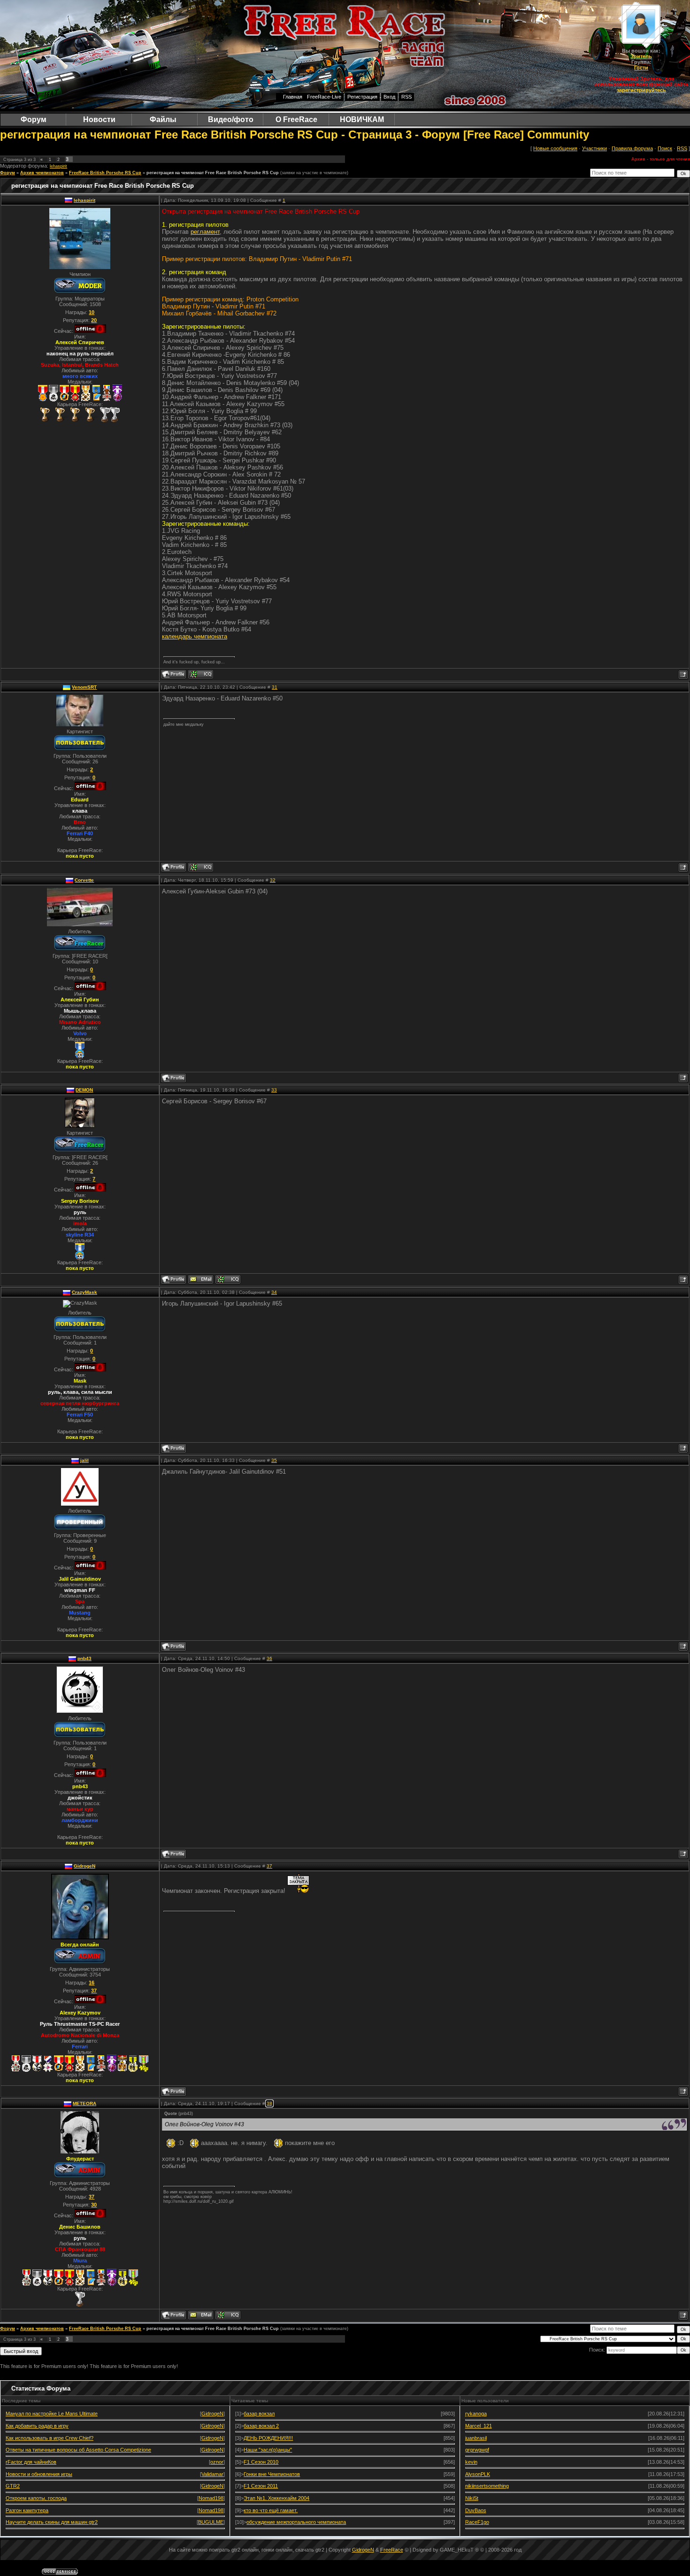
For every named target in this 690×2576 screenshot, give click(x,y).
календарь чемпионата (195, 636)
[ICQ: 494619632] (201, 867)
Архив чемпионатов (42, 173)
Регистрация (362, 97)
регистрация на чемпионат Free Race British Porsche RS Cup (213, 173)
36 (269, 1658)
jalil (84, 1460)
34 (274, 1292)
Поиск (665, 148)
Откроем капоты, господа (36, 2498)
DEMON (84, 1090)
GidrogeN (84, 1866)
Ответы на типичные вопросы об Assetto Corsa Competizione (78, 2450)
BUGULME (211, 2522)
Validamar (212, 2474)
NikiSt (472, 2498)
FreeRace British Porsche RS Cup (105, 173)
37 (269, 1866)
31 (275, 687)
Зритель (641, 56)
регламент (205, 232)
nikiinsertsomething (487, 2486)
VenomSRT (84, 687)
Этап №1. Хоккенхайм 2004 (276, 2498)
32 (273, 880)
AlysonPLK (478, 2474)
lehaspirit (58, 166)
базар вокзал (259, 2414)
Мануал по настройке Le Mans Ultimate (52, 2414)
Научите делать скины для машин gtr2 (52, 2522)
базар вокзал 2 (261, 2426)
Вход (389, 97)
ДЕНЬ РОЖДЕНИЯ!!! (268, 2438)
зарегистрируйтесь (641, 90)
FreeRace (392, 2550)
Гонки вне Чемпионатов (272, 2474)
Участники (594, 148)
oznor (217, 2462)
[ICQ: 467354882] (201, 674)
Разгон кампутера (27, 2510)
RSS (406, 97)
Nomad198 (211, 2498)
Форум (8, 173)
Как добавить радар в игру (37, 2426)
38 (269, 2103)
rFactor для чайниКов (31, 2462)
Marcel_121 (479, 2426)
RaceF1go (477, 2522)
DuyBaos (476, 2510)
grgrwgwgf (477, 2450)
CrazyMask (84, 1292)
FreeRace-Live (324, 97)
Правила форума (632, 148)
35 (274, 1460)
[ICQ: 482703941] (228, 1279)
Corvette (84, 880)
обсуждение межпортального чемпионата (296, 2522)
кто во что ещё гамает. (271, 2510)
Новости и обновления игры (39, 2474)
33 (274, 1090)
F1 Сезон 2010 (261, 2462)
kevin (471, 2462)
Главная (293, 97)
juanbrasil (476, 2438)
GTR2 (13, 2486)
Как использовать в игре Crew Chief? (50, 2438)
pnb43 (84, 1658)
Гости (641, 68)
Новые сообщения (555, 148)
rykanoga (476, 2414)
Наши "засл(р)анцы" (268, 2450)
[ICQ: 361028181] (228, 2315)
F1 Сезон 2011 (261, 2486)
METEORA (84, 2103)
